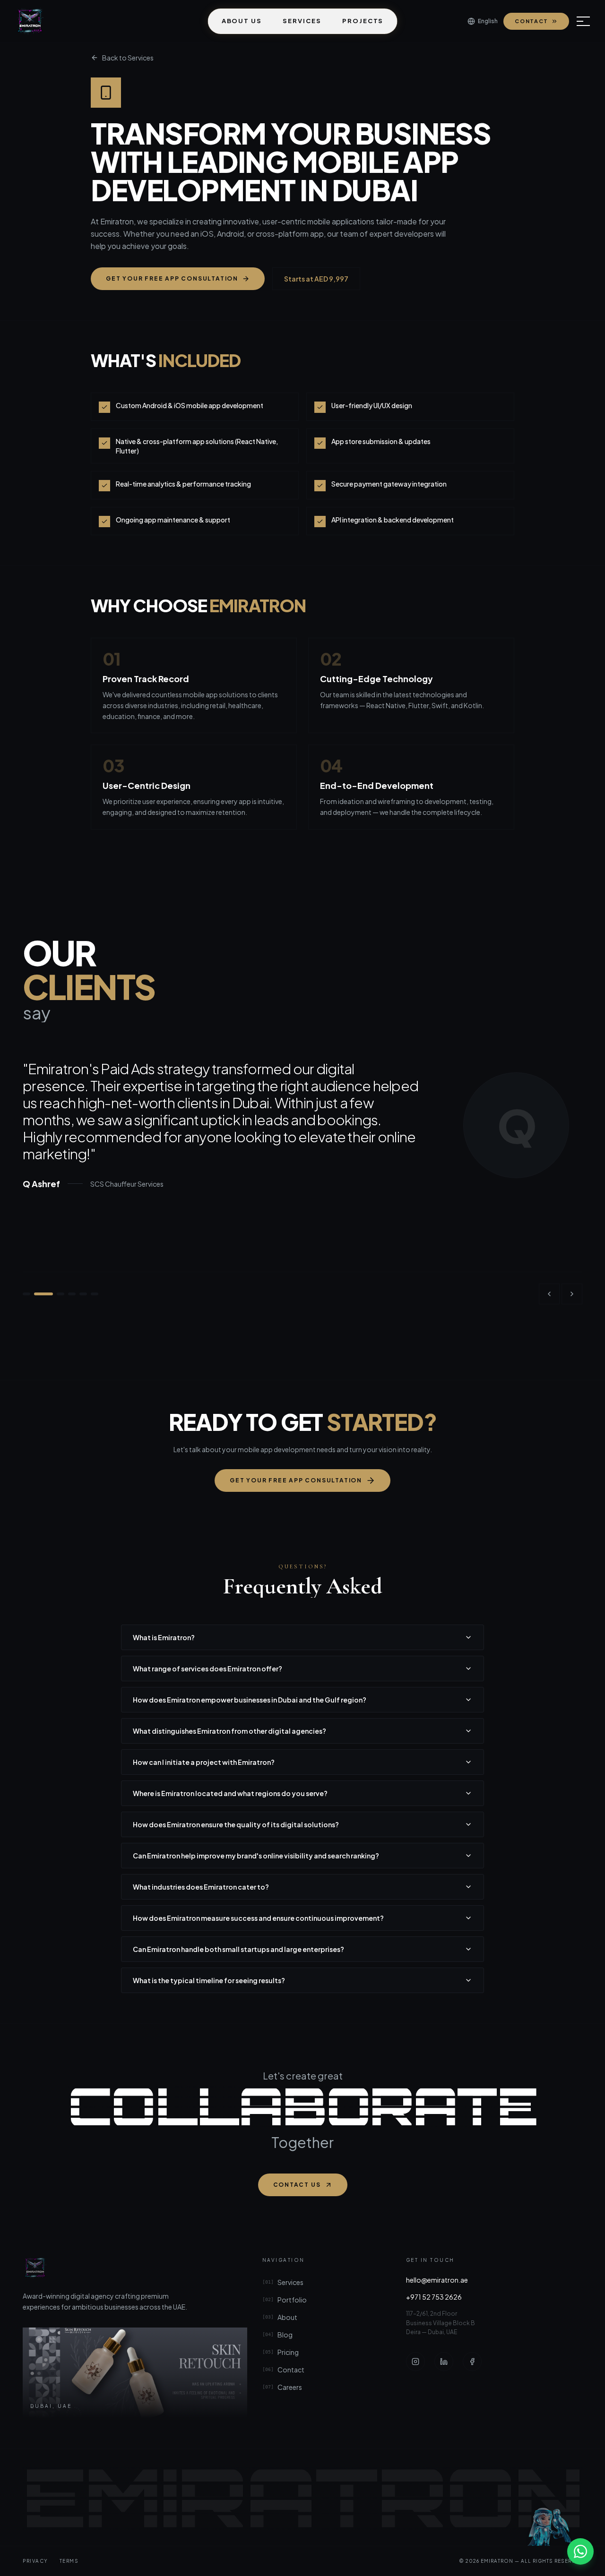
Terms (69, 2561)
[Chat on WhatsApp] (580, 2551)
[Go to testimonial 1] (26, 1294)
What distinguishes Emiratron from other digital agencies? (229, 1731)
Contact (532, 21)
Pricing (281, 2352)
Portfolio (285, 2300)
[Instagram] (415, 2362)
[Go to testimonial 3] (60, 1294)
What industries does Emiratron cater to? (201, 1887)
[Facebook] (472, 2362)
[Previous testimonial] (549, 1294)
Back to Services (128, 58)
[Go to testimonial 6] (95, 1294)
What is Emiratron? (164, 1637)
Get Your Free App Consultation (172, 278)
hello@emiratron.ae (437, 2280)
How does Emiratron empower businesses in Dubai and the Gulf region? (250, 1700)
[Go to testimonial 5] (83, 1294)
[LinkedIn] (444, 2362)
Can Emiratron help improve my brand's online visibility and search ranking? (256, 1856)
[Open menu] (583, 21)
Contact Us (297, 2185)
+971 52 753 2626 (434, 2297)
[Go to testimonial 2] (43, 1294)
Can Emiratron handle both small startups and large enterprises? (238, 1949)
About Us (242, 21)
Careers (282, 2387)
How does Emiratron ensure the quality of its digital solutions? (236, 1824)
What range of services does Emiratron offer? (207, 1669)
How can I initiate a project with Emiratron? (204, 1762)
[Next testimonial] (572, 1294)
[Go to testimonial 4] (72, 1294)
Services (302, 21)
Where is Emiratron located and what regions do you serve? (230, 1793)
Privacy (35, 2561)
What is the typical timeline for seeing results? (209, 1980)
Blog (277, 2335)
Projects (363, 21)
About (280, 2317)
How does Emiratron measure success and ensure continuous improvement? (258, 1918)
